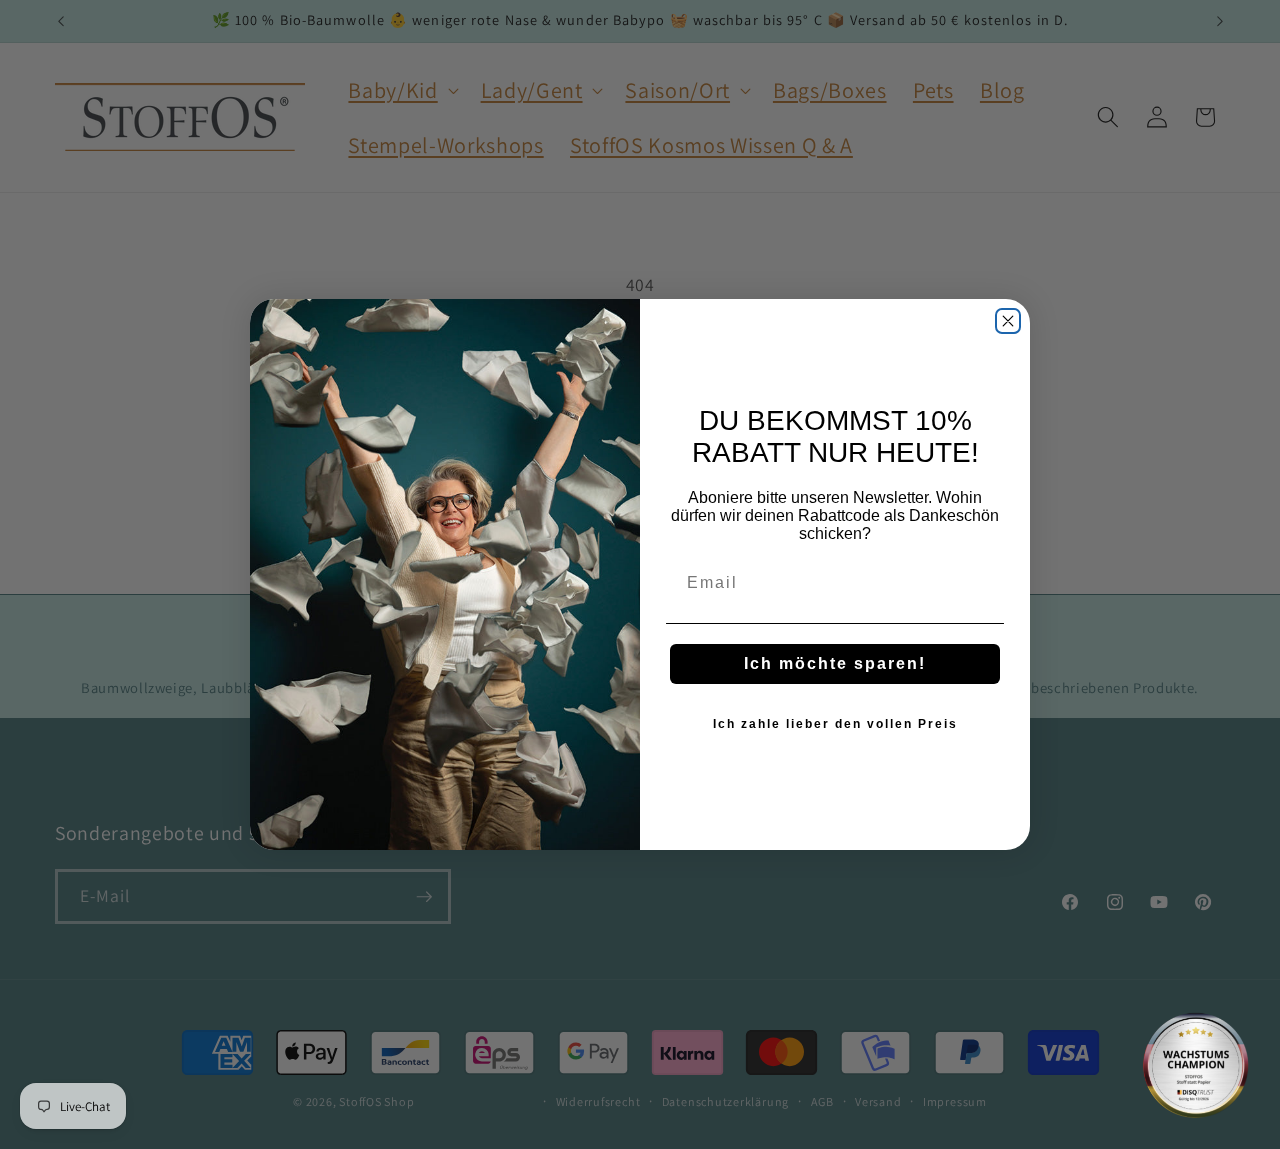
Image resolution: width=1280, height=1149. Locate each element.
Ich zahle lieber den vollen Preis (835, 724)
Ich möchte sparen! (835, 663)
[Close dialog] (1008, 321)
